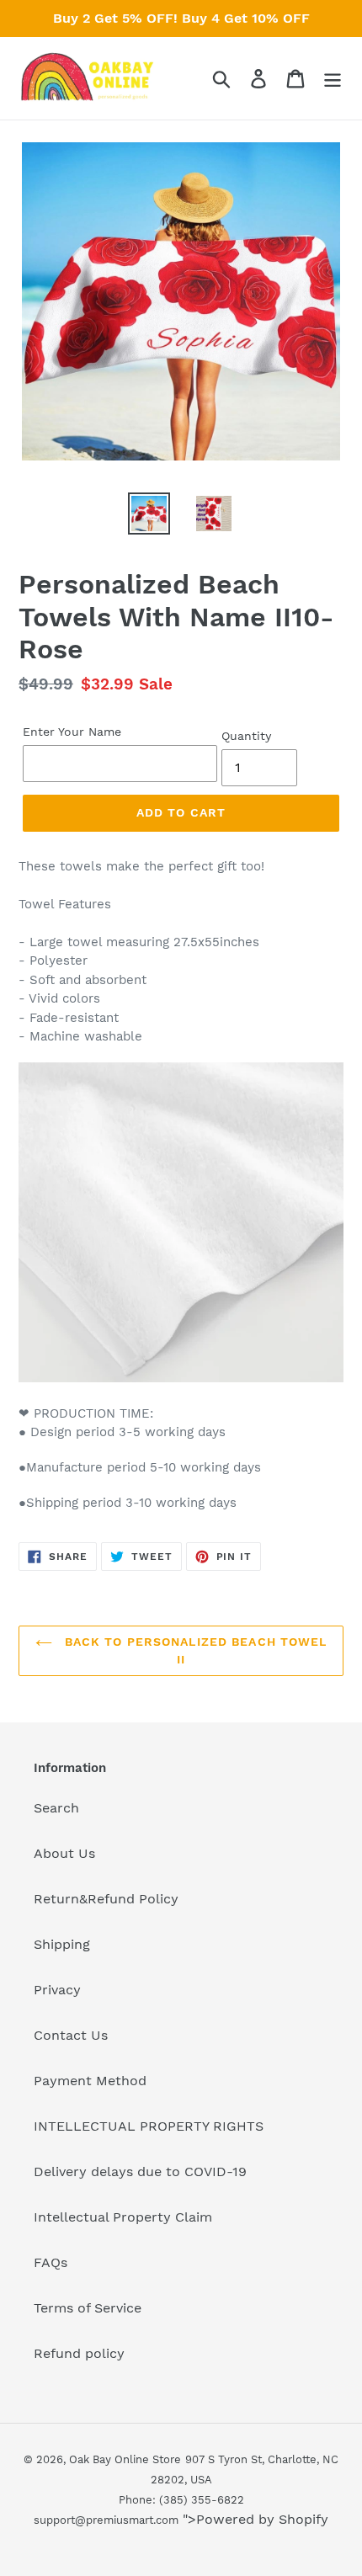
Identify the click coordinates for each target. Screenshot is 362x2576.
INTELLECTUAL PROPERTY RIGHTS (149, 2126)
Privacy (57, 1990)
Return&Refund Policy (106, 1899)
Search (56, 1808)
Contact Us (71, 2035)
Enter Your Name (72, 732)
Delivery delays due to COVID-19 (140, 2172)
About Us (64, 1853)
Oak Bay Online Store (125, 2459)
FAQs (51, 2262)
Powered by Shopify (262, 2519)
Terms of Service (88, 2308)
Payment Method (90, 2081)
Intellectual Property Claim (123, 2217)
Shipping (62, 1944)
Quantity (246, 736)
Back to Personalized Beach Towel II (194, 1650)
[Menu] (333, 79)
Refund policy (79, 2353)
